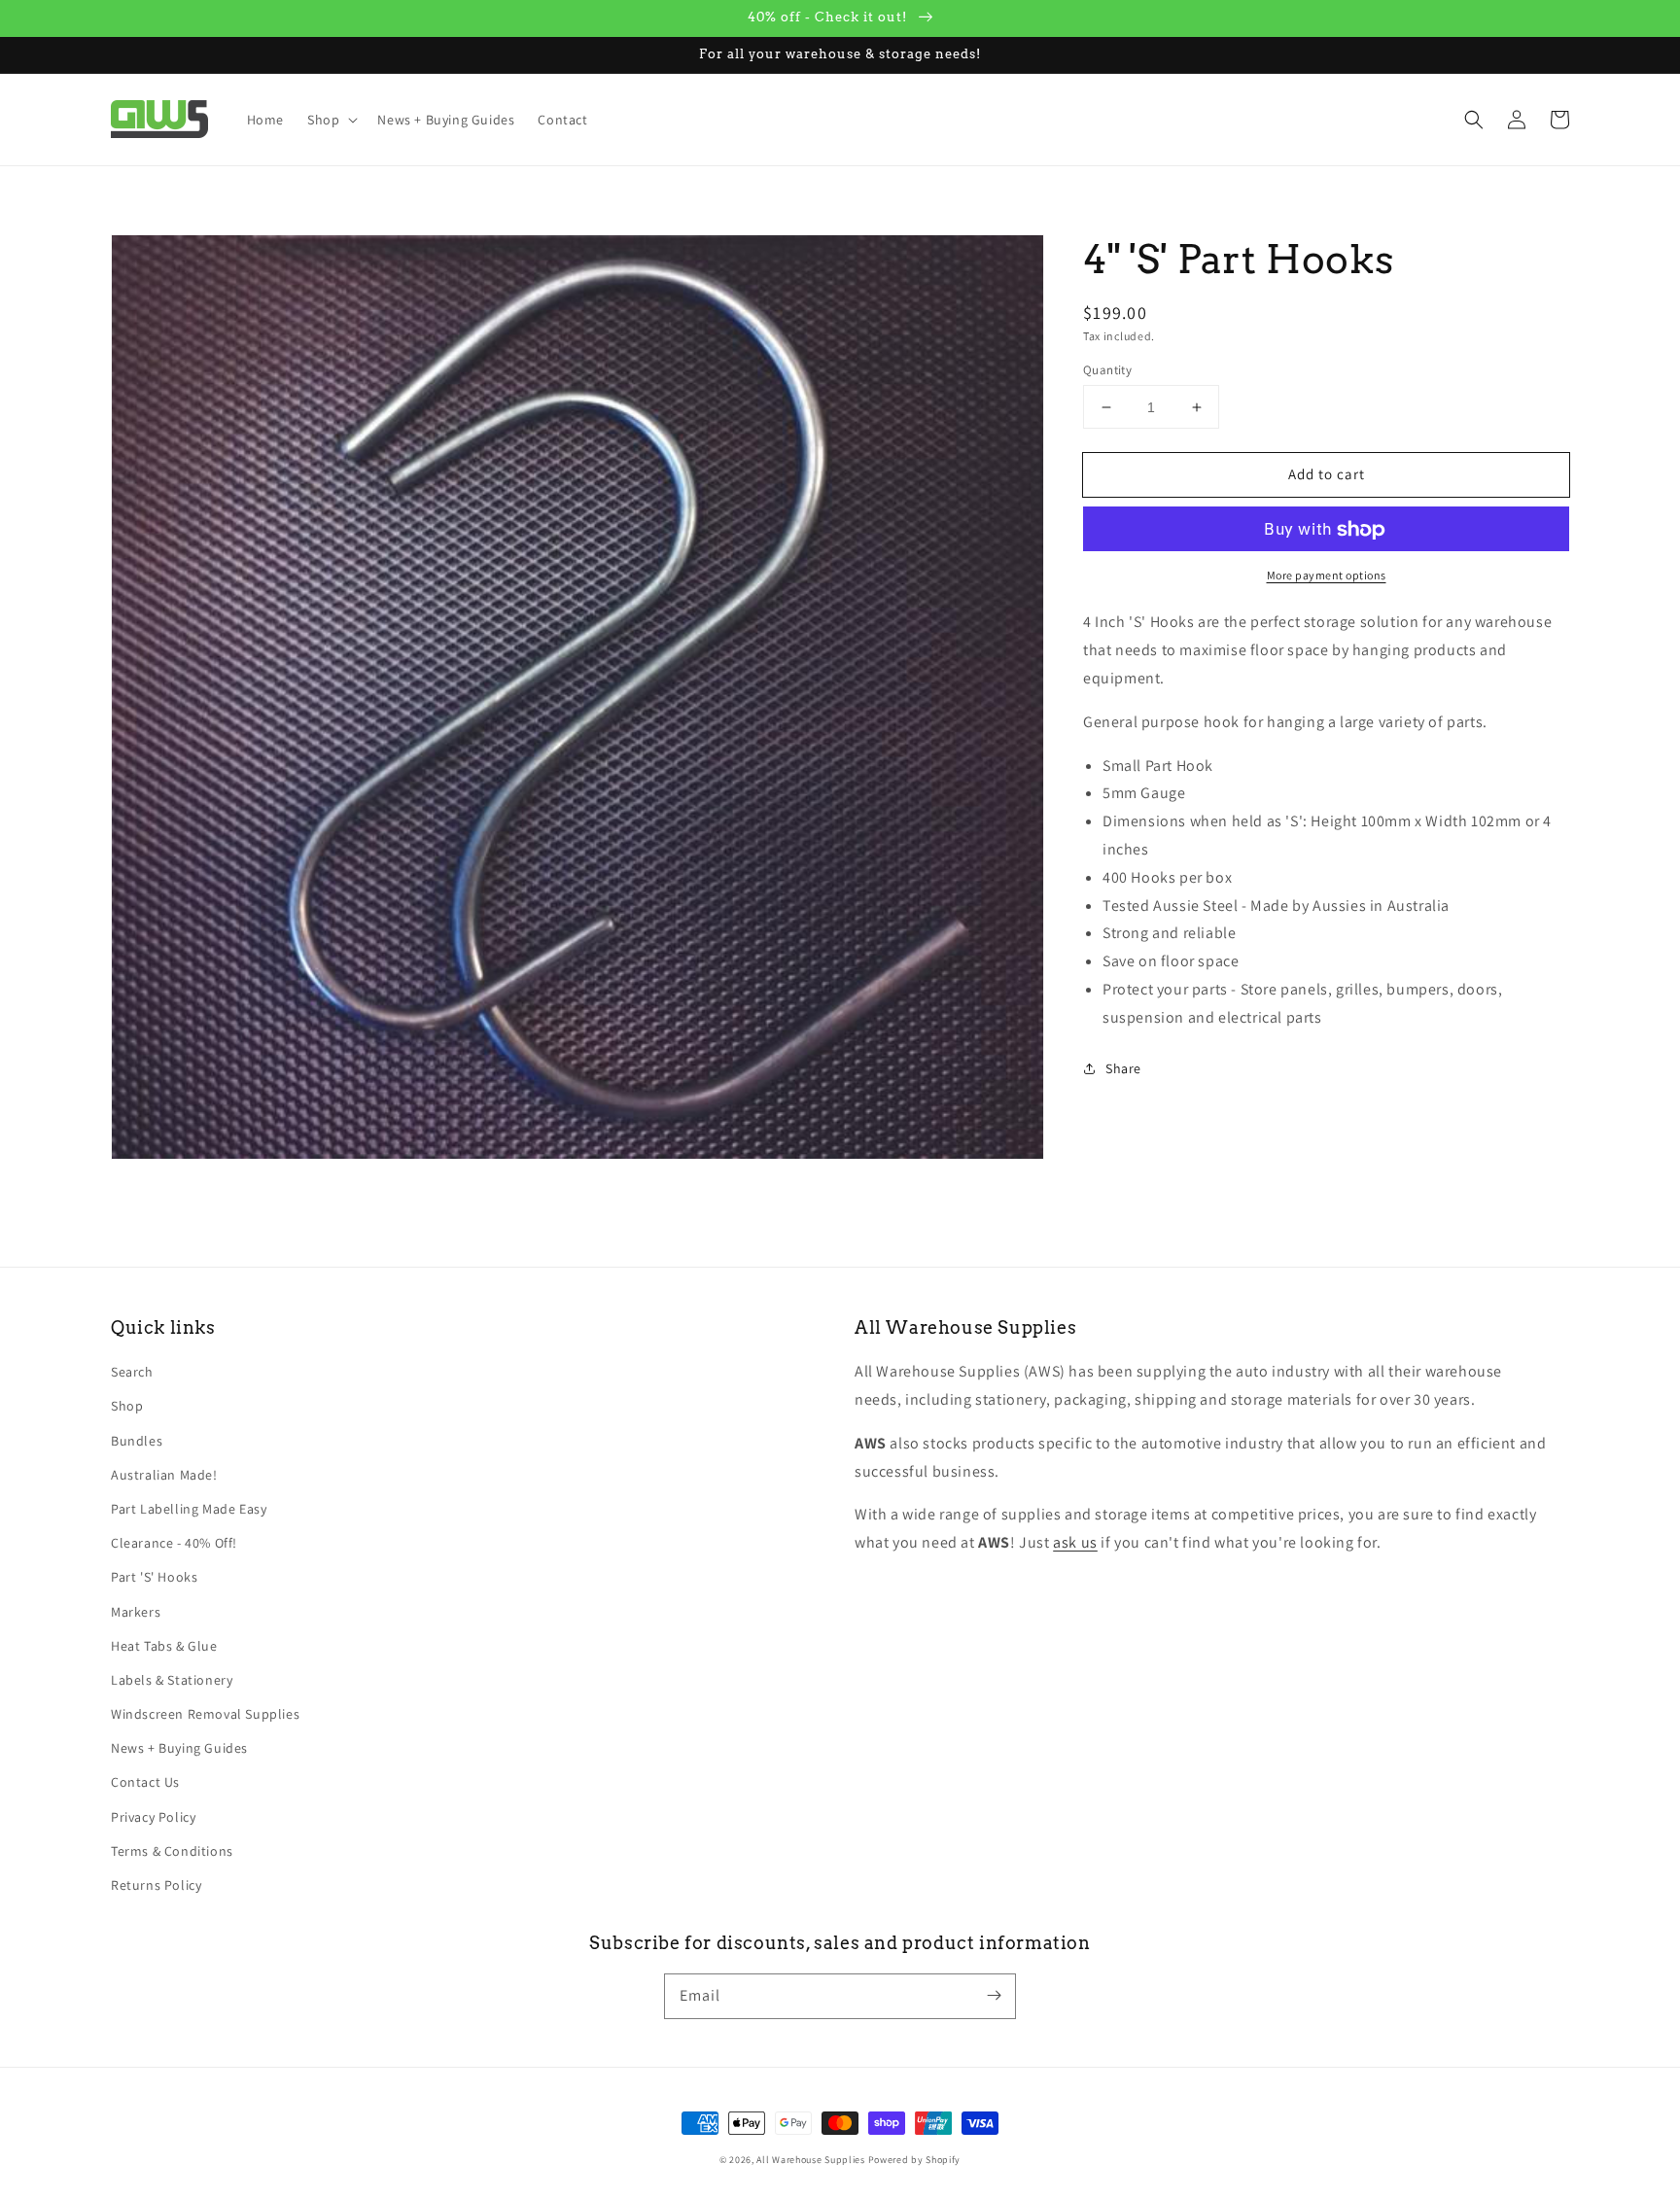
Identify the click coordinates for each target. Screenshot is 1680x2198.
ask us (1075, 1542)
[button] (1474, 120)
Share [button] (1123, 1068)
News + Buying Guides (179, 1748)
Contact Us (145, 1782)
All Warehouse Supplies (810, 2160)
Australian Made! (164, 1475)
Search (132, 1372)
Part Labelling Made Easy (189, 1509)
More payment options (1327, 576)
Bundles (137, 1441)
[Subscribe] (994, 1996)
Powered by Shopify (915, 2160)
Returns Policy (156, 1885)
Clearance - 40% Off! (174, 1543)
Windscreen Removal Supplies (205, 1714)
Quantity (1107, 370)
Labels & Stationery (172, 1680)
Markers (136, 1612)
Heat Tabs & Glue (164, 1646)
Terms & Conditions (172, 1851)
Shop (127, 1406)
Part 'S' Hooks (154, 1577)
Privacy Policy (153, 1817)
